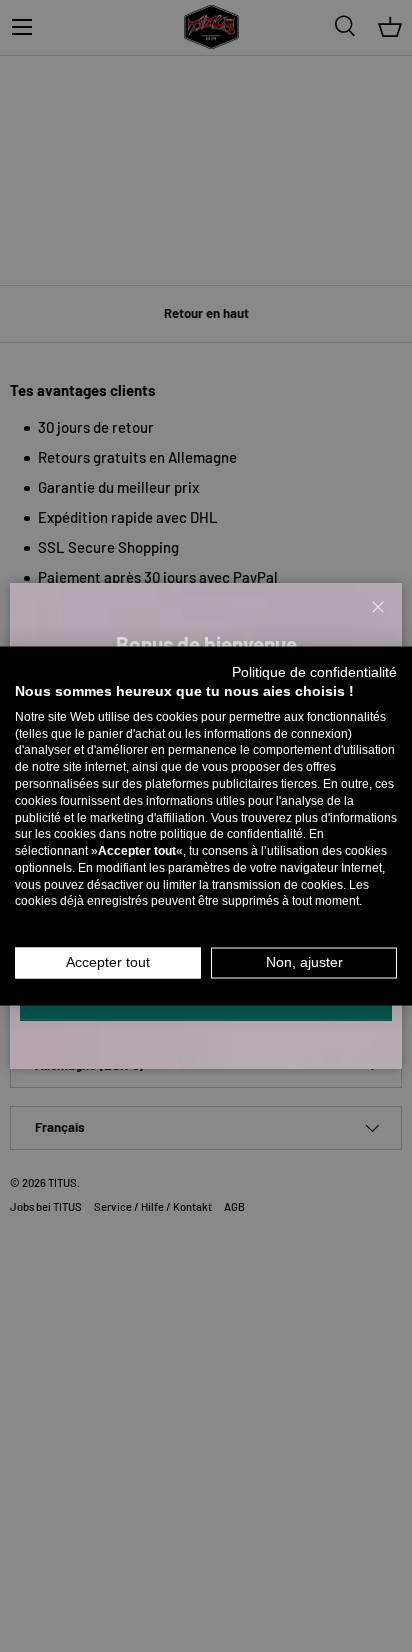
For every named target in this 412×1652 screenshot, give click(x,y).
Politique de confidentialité (314, 672)
